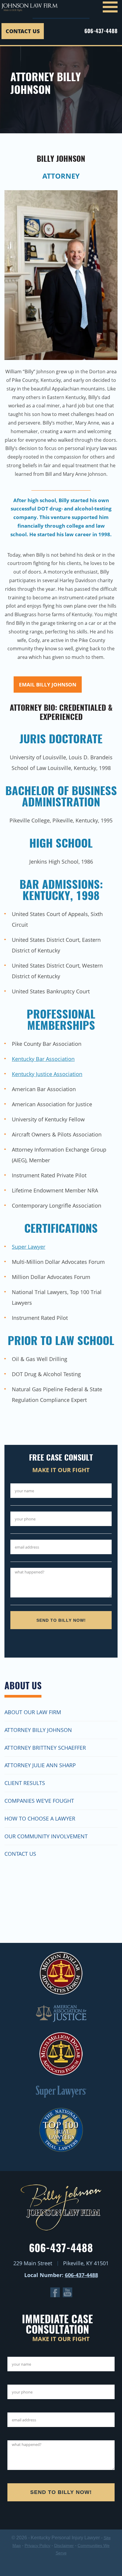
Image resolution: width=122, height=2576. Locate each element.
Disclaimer (64, 2545)
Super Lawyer (29, 1247)
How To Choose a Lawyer (40, 1818)
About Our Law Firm (33, 1712)
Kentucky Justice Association (47, 1074)
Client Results (25, 1783)
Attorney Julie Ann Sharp (40, 1765)
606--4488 (81, 2275)
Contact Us (23, 31)
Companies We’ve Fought (39, 1801)
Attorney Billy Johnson (38, 1730)
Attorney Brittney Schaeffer (45, 1748)
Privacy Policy (37, 2545)
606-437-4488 (101, 31)
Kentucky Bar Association (43, 1059)
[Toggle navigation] (110, 9)
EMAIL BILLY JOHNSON (48, 685)
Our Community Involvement (46, 1836)
